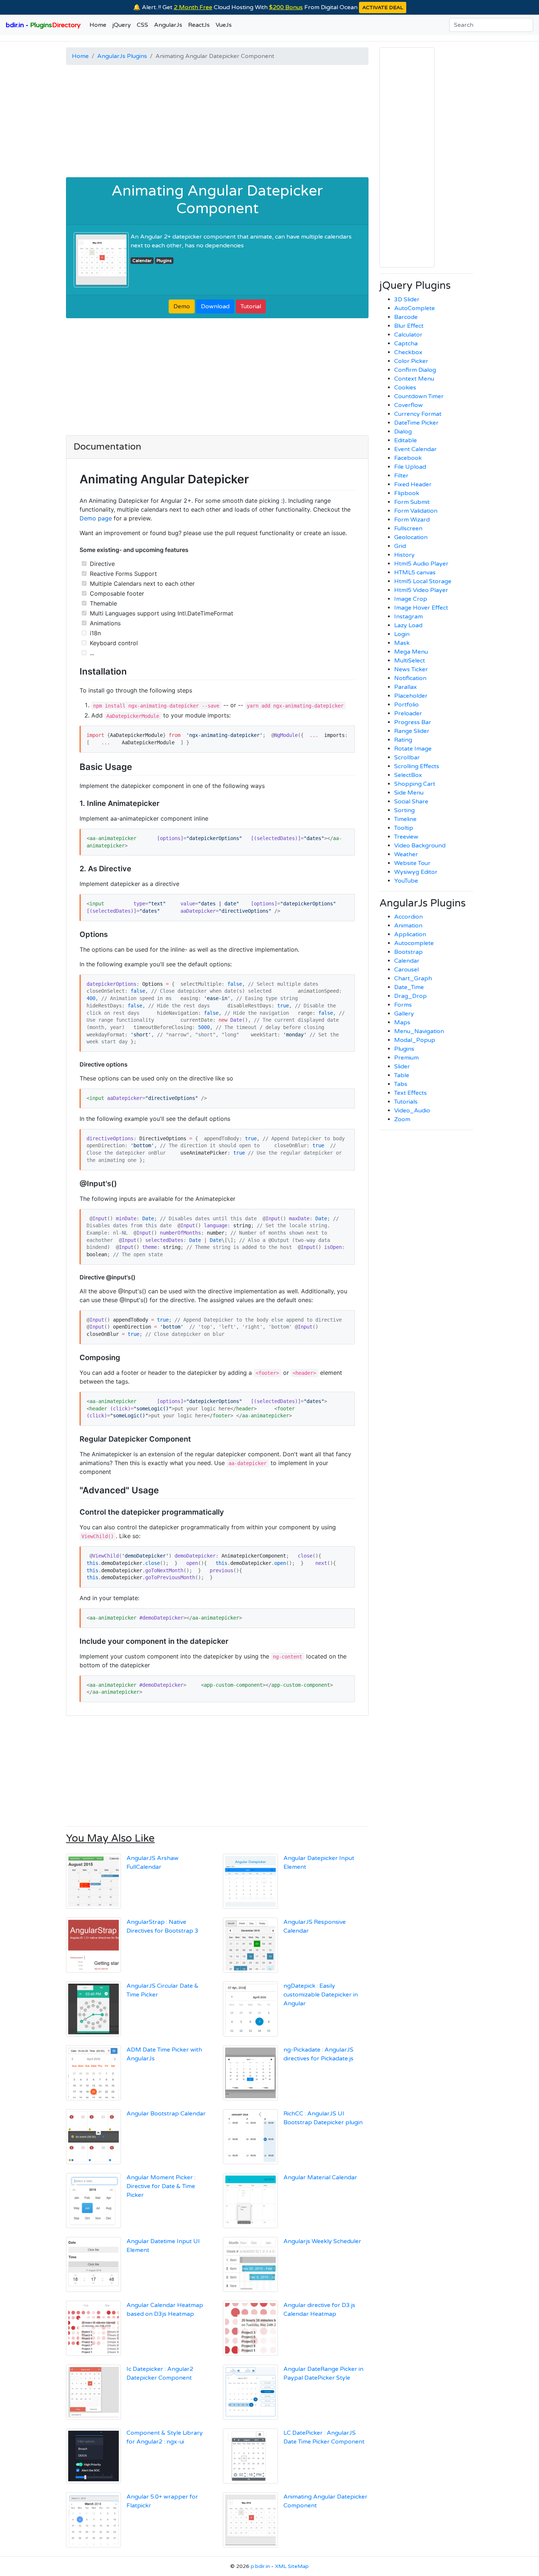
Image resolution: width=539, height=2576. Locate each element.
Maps (402, 1022)
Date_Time (409, 987)
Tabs (401, 1084)
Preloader (408, 713)
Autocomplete (414, 943)
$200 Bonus (286, 7)
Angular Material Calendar (320, 2177)
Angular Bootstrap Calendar (166, 2114)
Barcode (406, 317)
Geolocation (411, 537)
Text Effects (410, 1093)
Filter (401, 476)
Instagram (408, 617)
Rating (403, 740)
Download (215, 306)
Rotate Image (413, 749)
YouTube (406, 881)
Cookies (405, 388)
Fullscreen (408, 528)
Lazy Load (408, 625)
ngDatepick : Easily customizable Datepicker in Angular (321, 1995)
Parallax (406, 687)
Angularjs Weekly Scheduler (322, 2241)
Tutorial (251, 306)
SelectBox (408, 775)
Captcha (406, 344)
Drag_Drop (410, 996)
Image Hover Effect (421, 608)
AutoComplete (415, 308)
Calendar (142, 261)
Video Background (420, 846)
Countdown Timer (419, 396)
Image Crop (411, 599)
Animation (408, 926)
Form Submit (412, 502)
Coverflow (408, 405)
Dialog (403, 432)
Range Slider (412, 731)
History (404, 555)
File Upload (410, 467)
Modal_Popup (415, 1040)
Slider (402, 1067)
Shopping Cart (415, 784)
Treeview (406, 837)
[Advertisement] (217, 122)
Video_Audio (412, 1111)
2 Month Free (193, 7)
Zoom (402, 1119)
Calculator (408, 335)
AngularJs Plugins (122, 56)
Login (402, 634)
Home (98, 25)
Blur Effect (409, 326)
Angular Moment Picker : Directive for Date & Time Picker (161, 2186)
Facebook (408, 458)
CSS (142, 25)
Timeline (405, 819)
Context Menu (414, 379)
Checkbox (408, 352)
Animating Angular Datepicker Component (217, 200)
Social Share (411, 802)
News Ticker (411, 669)
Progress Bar (413, 722)
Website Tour (412, 863)
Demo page (96, 518)
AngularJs (168, 25)
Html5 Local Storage (423, 581)
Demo (182, 306)
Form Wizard (412, 520)
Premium (406, 1058)
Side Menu (409, 793)
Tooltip (404, 828)
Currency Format (418, 414)
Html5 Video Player (421, 590)
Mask (402, 643)
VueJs (224, 25)
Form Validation (416, 511)
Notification (410, 678)
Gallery (404, 1014)
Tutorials (406, 1102)
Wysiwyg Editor (416, 872)
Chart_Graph (413, 978)
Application (410, 934)
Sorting (404, 810)
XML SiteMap (292, 2566)
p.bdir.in (260, 2566)
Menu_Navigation (419, 1031)
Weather (406, 854)
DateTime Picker (416, 423)
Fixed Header (413, 484)
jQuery (122, 25)
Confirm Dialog (415, 370)
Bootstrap (408, 952)
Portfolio (406, 705)
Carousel (406, 970)
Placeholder (411, 696)
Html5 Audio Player (421, 564)
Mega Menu (411, 652)
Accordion (408, 917)
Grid (400, 546)
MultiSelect (410, 661)
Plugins (164, 261)
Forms (403, 1005)
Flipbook (407, 493)
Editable (406, 440)
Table (402, 1075)
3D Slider (407, 299)
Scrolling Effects (417, 766)
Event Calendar (415, 449)
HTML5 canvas (415, 573)
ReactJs (199, 25)
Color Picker (411, 361)
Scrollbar (407, 757)
